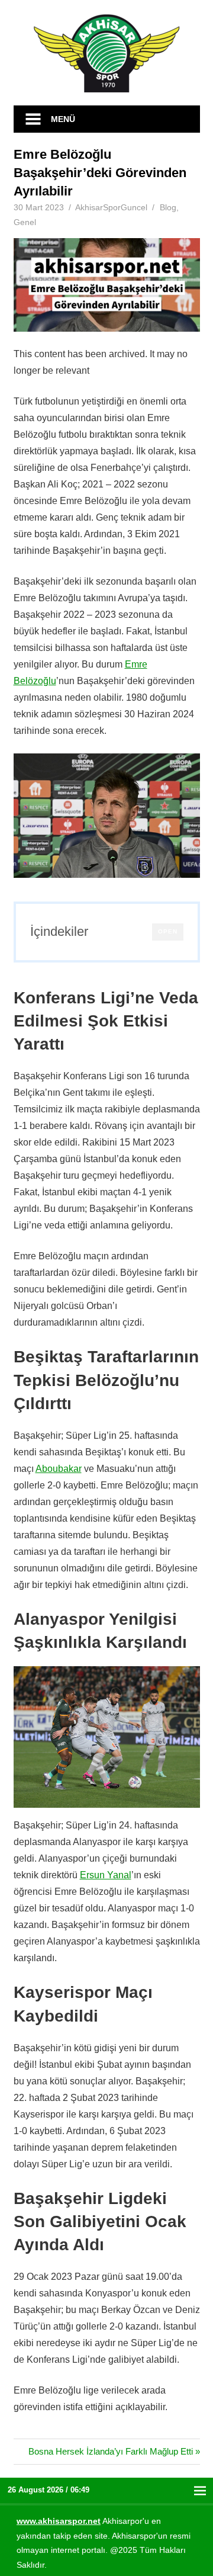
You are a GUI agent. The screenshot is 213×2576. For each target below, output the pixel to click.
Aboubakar (59, 1469)
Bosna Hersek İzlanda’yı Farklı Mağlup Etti (111, 2451)
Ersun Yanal (106, 1875)
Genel (25, 222)
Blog (168, 207)
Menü (63, 119)
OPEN (168, 931)
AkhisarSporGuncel (111, 207)
